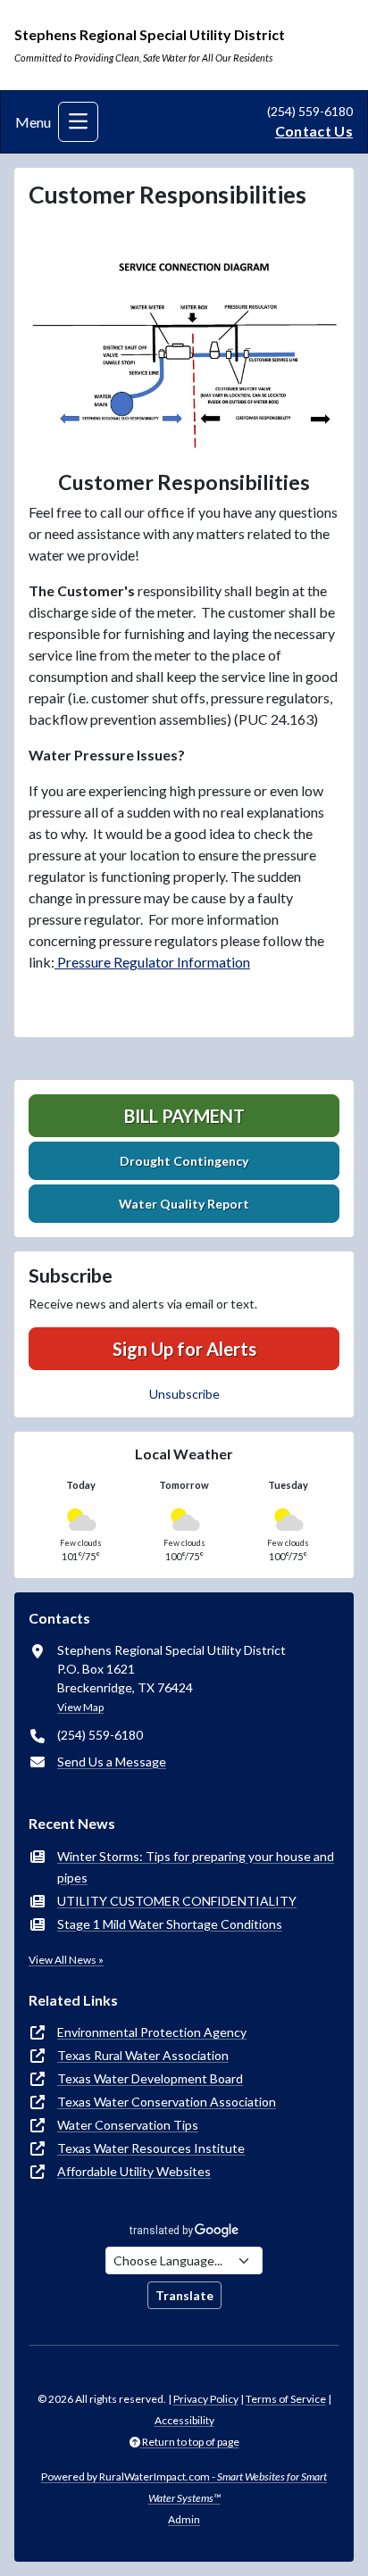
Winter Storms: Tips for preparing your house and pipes (196, 1867)
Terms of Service (286, 2399)
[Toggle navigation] (78, 122)
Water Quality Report (184, 1204)
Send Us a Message (112, 1762)
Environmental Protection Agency (152, 2032)
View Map (80, 1707)
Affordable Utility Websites (134, 2171)
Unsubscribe (184, 1394)
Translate (184, 2295)
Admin (184, 2519)
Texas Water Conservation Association (167, 2102)
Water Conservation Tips (128, 2125)
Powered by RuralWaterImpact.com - (184, 2487)
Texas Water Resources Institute (151, 2148)
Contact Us (314, 131)
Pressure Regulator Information (152, 962)
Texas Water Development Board (150, 2078)
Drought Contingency (184, 1161)
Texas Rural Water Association (143, 2055)
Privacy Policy (206, 2399)
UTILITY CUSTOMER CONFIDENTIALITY (177, 1901)
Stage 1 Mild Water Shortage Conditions (170, 1924)
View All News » (66, 1960)
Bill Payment (184, 1116)
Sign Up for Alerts (184, 1349)
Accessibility (184, 2420)
